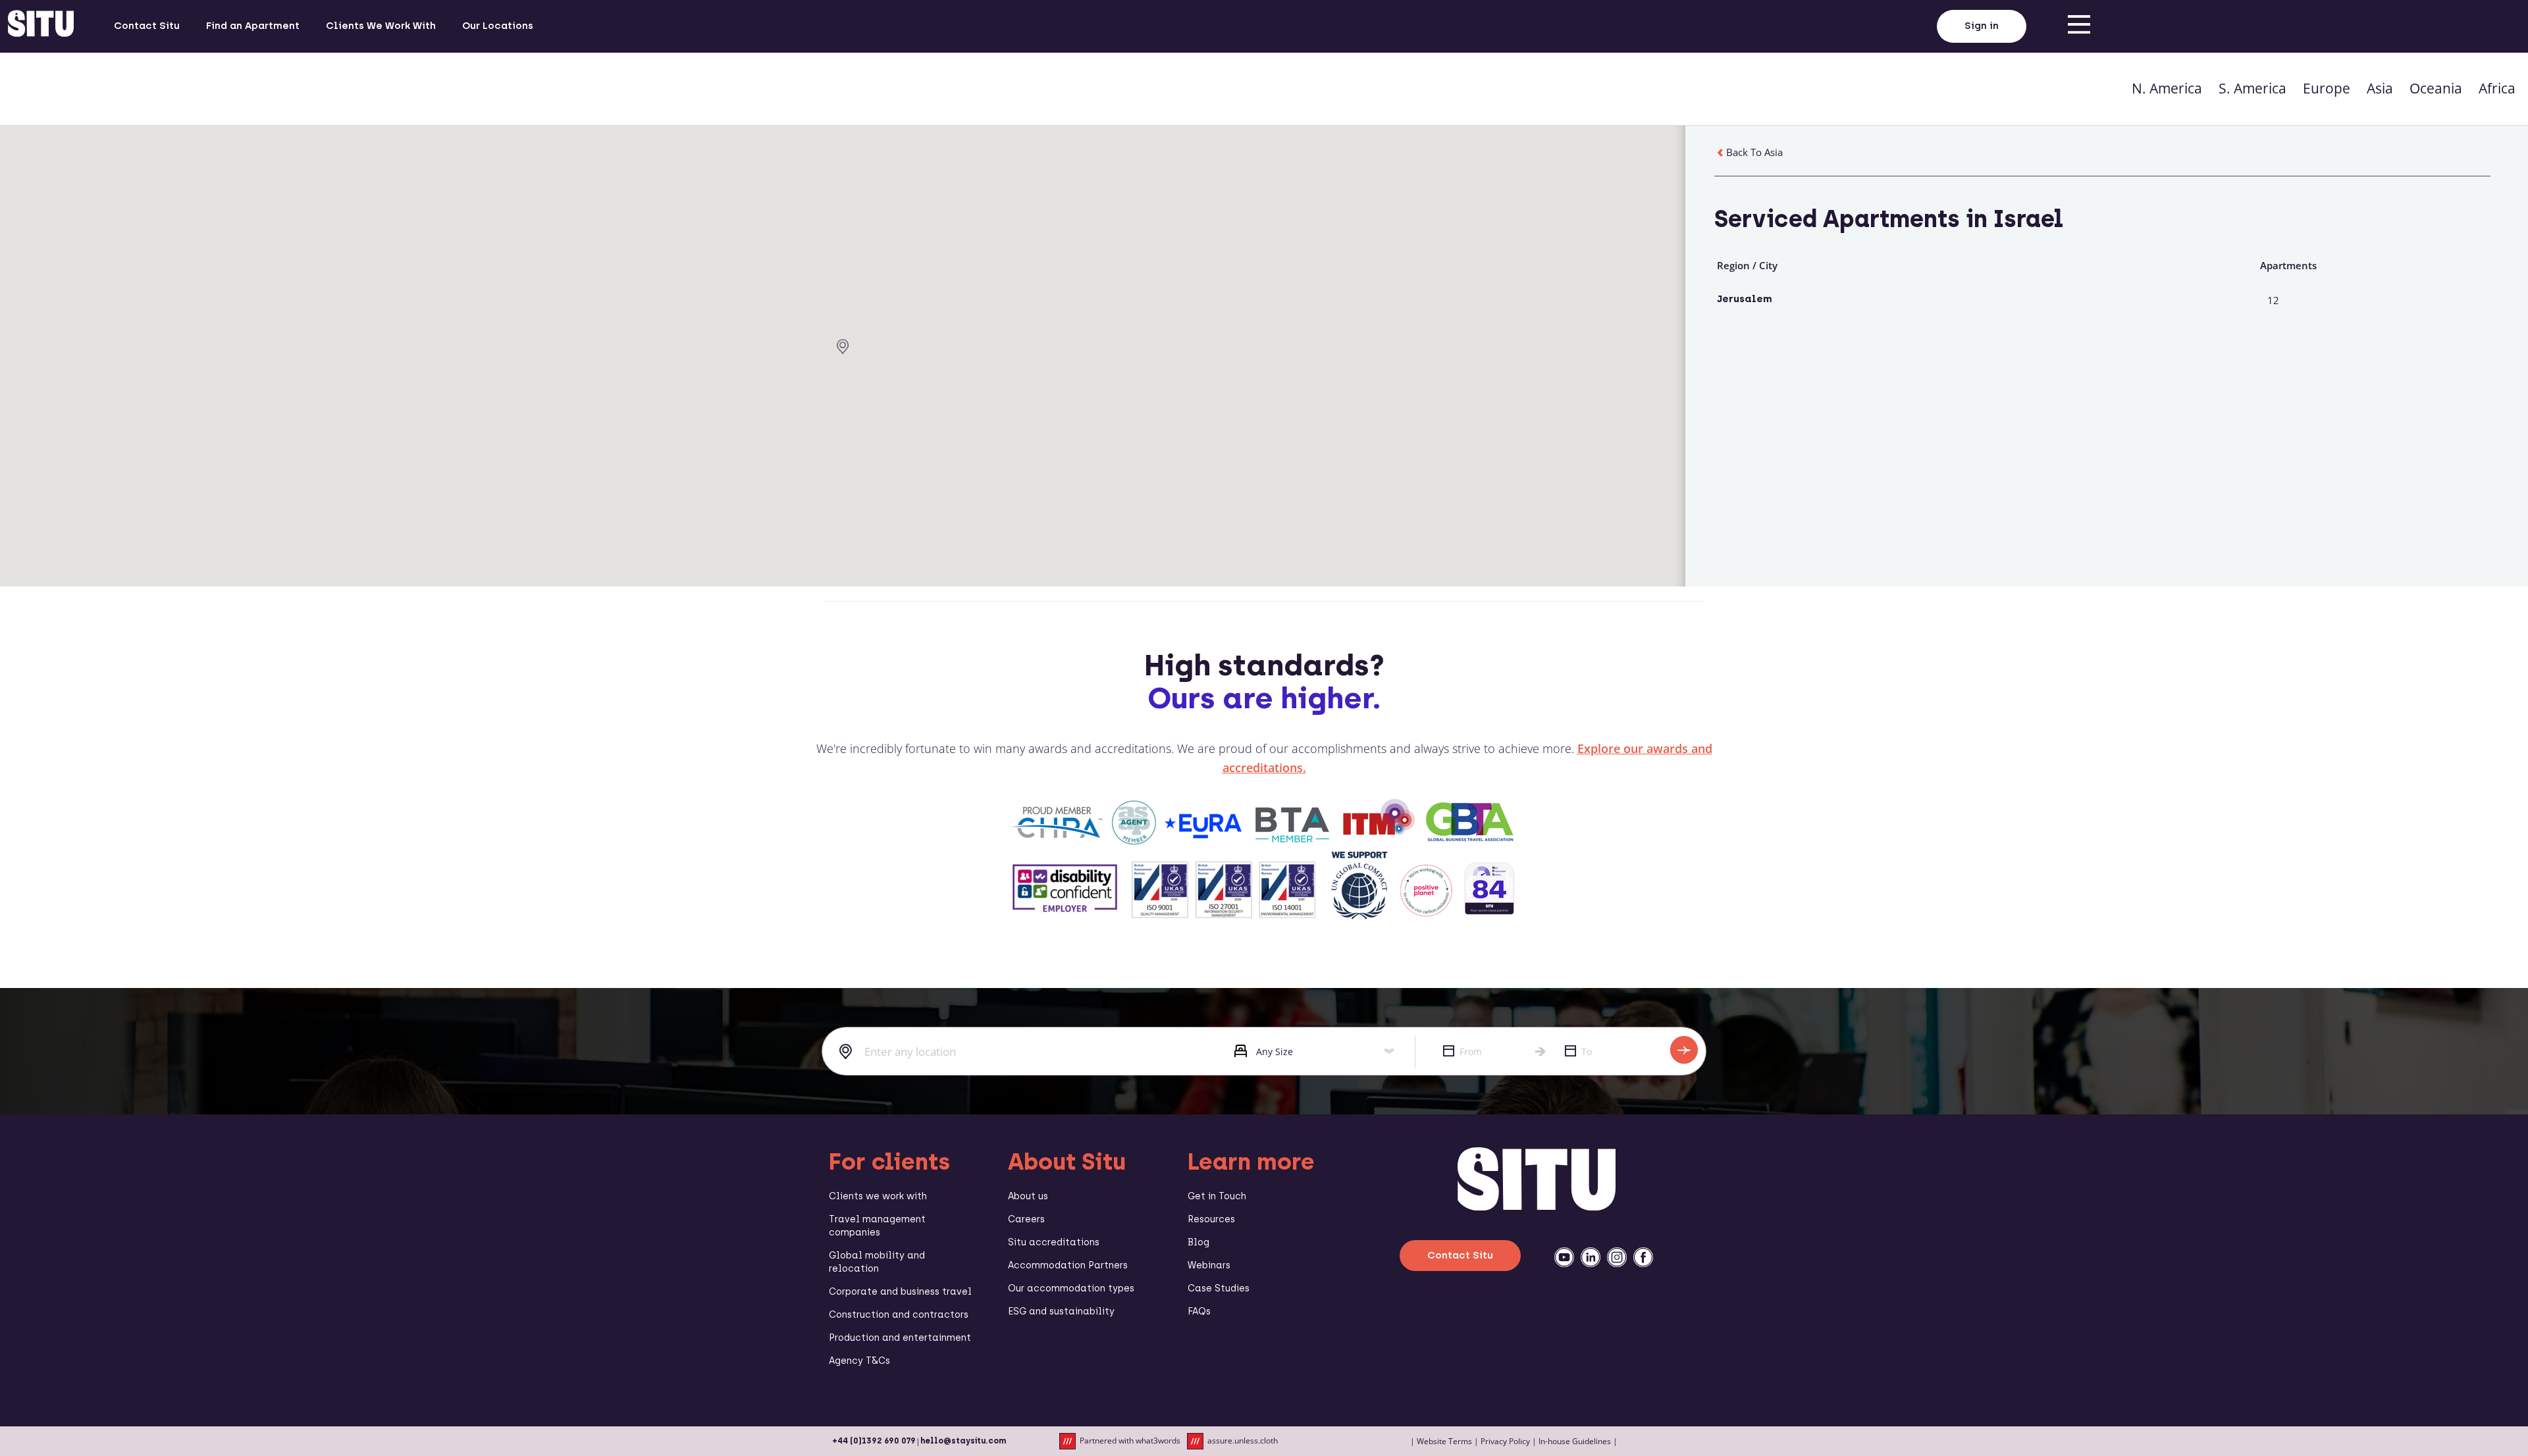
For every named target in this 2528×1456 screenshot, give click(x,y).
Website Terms (1444, 1441)
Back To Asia (1754, 152)
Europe (2327, 88)
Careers (1026, 1219)
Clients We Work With (381, 26)
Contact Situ (147, 26)
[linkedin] (1591, 1257)
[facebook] (1643, 1257)
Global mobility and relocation (877, 1262)
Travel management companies (877, 1226)
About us (1028, 1196)
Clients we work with (878, 1196)
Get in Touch (1217, 1196)
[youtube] (1564, 1257)
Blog (1198, 1242)
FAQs (1199, 1312)
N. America (2167, 88)
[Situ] (1537, 1207)
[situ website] (41, 26)
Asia (2380, 88)
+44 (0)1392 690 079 (874, 1441)
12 (2273, 300)
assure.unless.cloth (1243, 1441)
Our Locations (498, 26)
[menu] (2079, 26)
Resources (1211, 1219)
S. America (2252, 88)
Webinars (1209, 1265)
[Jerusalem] (843, 347)
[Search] (1684, 1050)
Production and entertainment (900, 1338)
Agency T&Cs (859, 1361)
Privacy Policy (1505, 1441)
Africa (2497, 88)
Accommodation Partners (1068, 1265)
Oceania (2436, 88)
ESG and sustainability (1061, 1312)
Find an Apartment (253, 26)
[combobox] (1018, 1052)
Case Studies (1219, 1288)
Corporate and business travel (900, 1292)
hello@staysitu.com (963, 1441)
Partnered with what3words (1130, 1441)
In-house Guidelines (1575, 1441)
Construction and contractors (899, 1315)
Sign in (1982, 26)
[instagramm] (1617, 1257)
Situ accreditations (1054, 1242)
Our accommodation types (1071, 1288)
